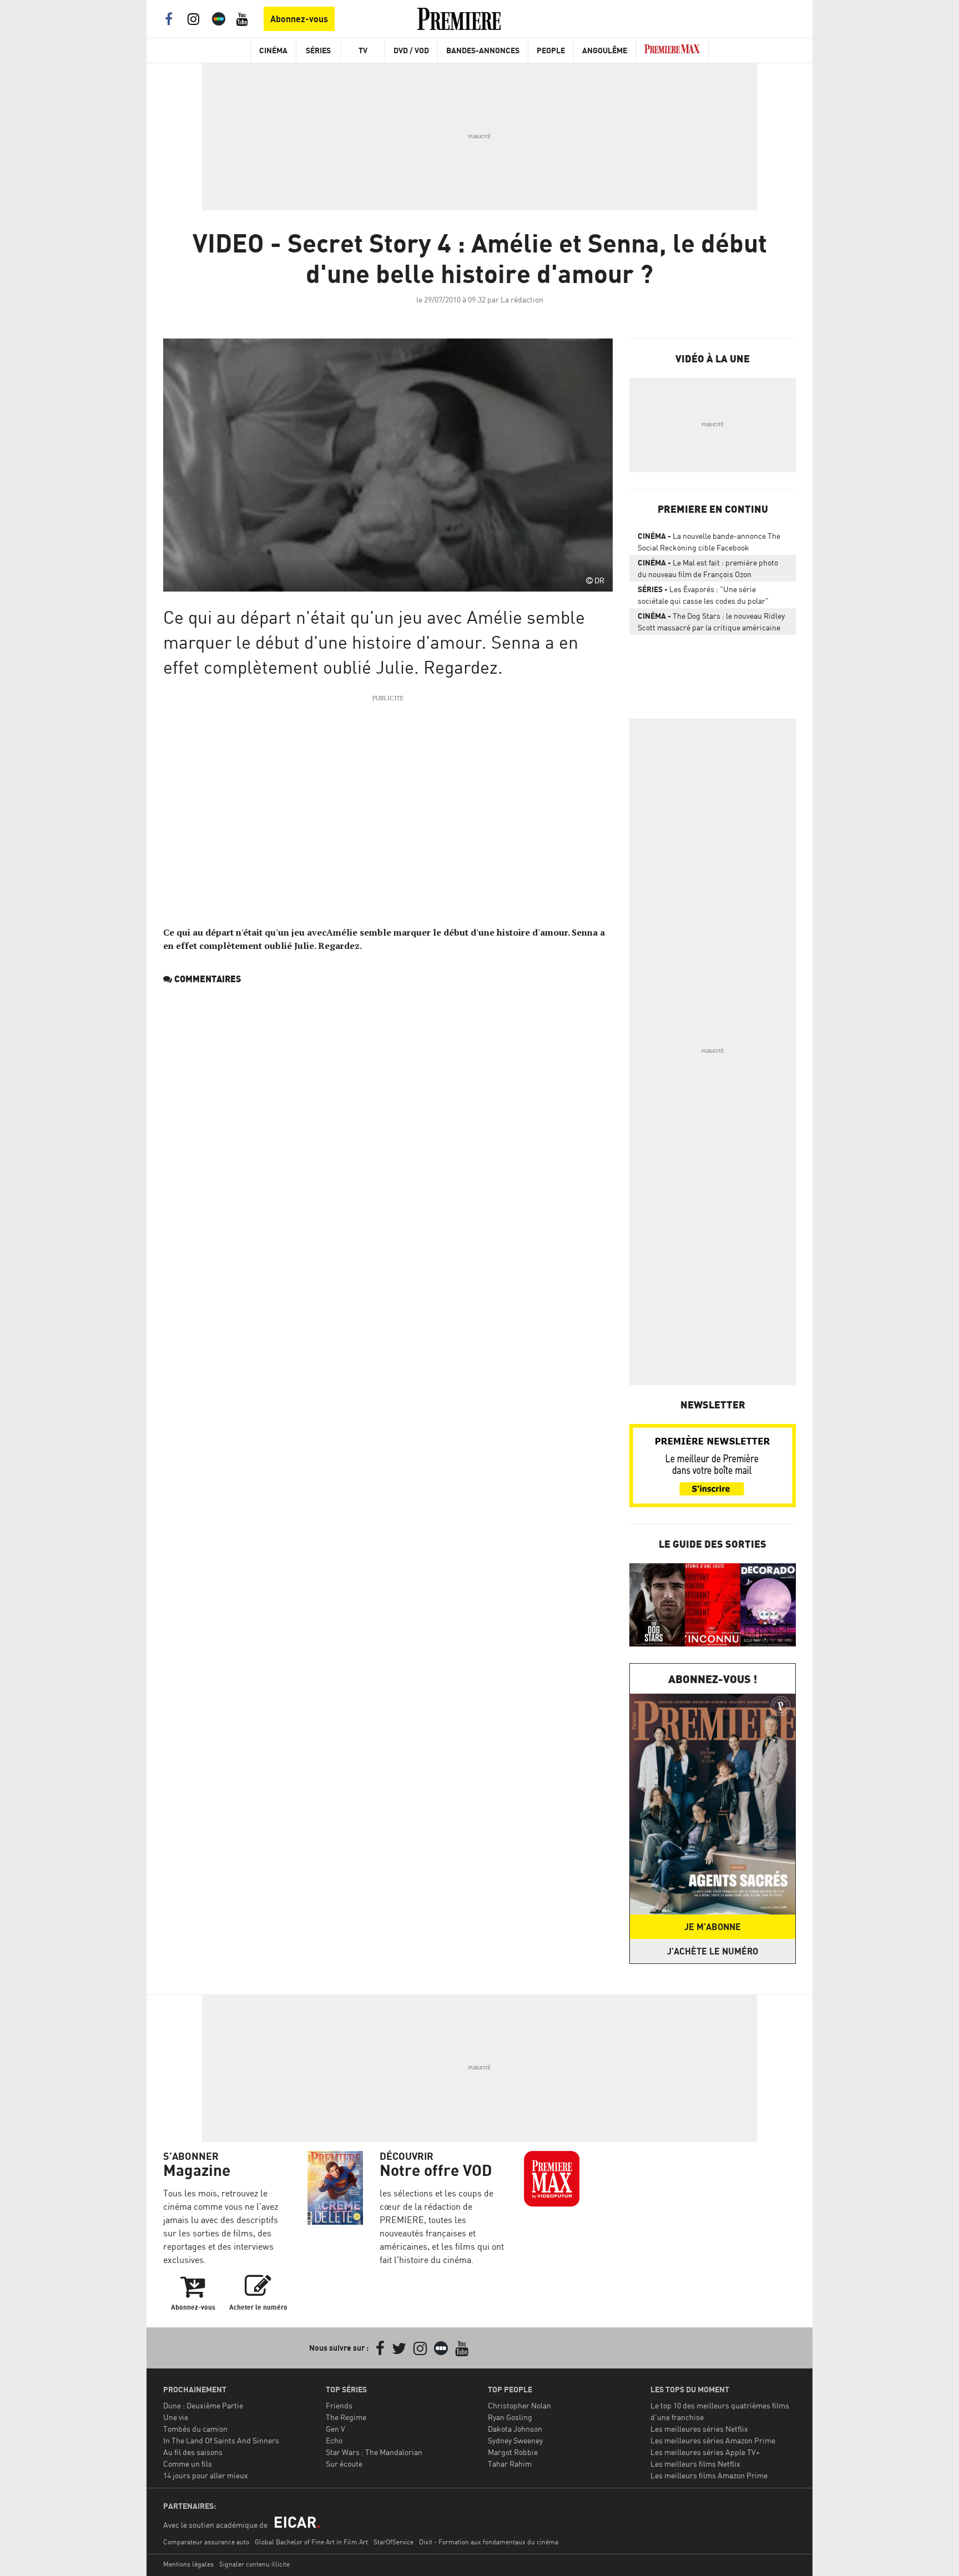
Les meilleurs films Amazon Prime (709, 2475)
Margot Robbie (513, 2452)
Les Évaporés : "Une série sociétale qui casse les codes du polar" (703, 595)
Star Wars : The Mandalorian (374, 2452)
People (551, 50)
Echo (334, 2440)
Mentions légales (188, 2564)
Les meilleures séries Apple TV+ (705, 2452)
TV (363, 50)
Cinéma (273, 50)
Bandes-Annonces (483, 50)
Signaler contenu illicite (254, 2564)
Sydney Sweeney (515, 2440)
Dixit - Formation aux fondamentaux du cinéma (489, 2542)
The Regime (346, 2417)
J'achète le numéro (713, 1951)
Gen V (335, 2429)
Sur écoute (344, 2464)
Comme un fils (188, 2464)
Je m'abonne (713, 1927)
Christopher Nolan (519, 2405)
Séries (318, 50)
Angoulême (605, 50)
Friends (339, 2405)
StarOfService (393, 2542)
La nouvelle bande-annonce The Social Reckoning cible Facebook (709, 542)
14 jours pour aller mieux (206, 2475)
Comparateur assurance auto (206, 2542)
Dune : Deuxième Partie (203, 2405)
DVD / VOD (411, 50)
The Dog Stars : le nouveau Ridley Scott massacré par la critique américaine (711, 622)
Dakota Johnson (515, 2429)
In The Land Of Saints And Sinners (221, 2440)
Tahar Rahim (510, 2464)
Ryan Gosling (510, 2417)
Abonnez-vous (299, 19)
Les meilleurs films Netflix (695, 2464)
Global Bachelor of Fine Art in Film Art (311, 2542)
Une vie (176, 2417)
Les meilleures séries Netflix (699, 2429)
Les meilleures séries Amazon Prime (713, 2440)
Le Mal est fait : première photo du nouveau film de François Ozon (708, 568)
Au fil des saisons (193, 2452)
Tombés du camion (195, 2429)
